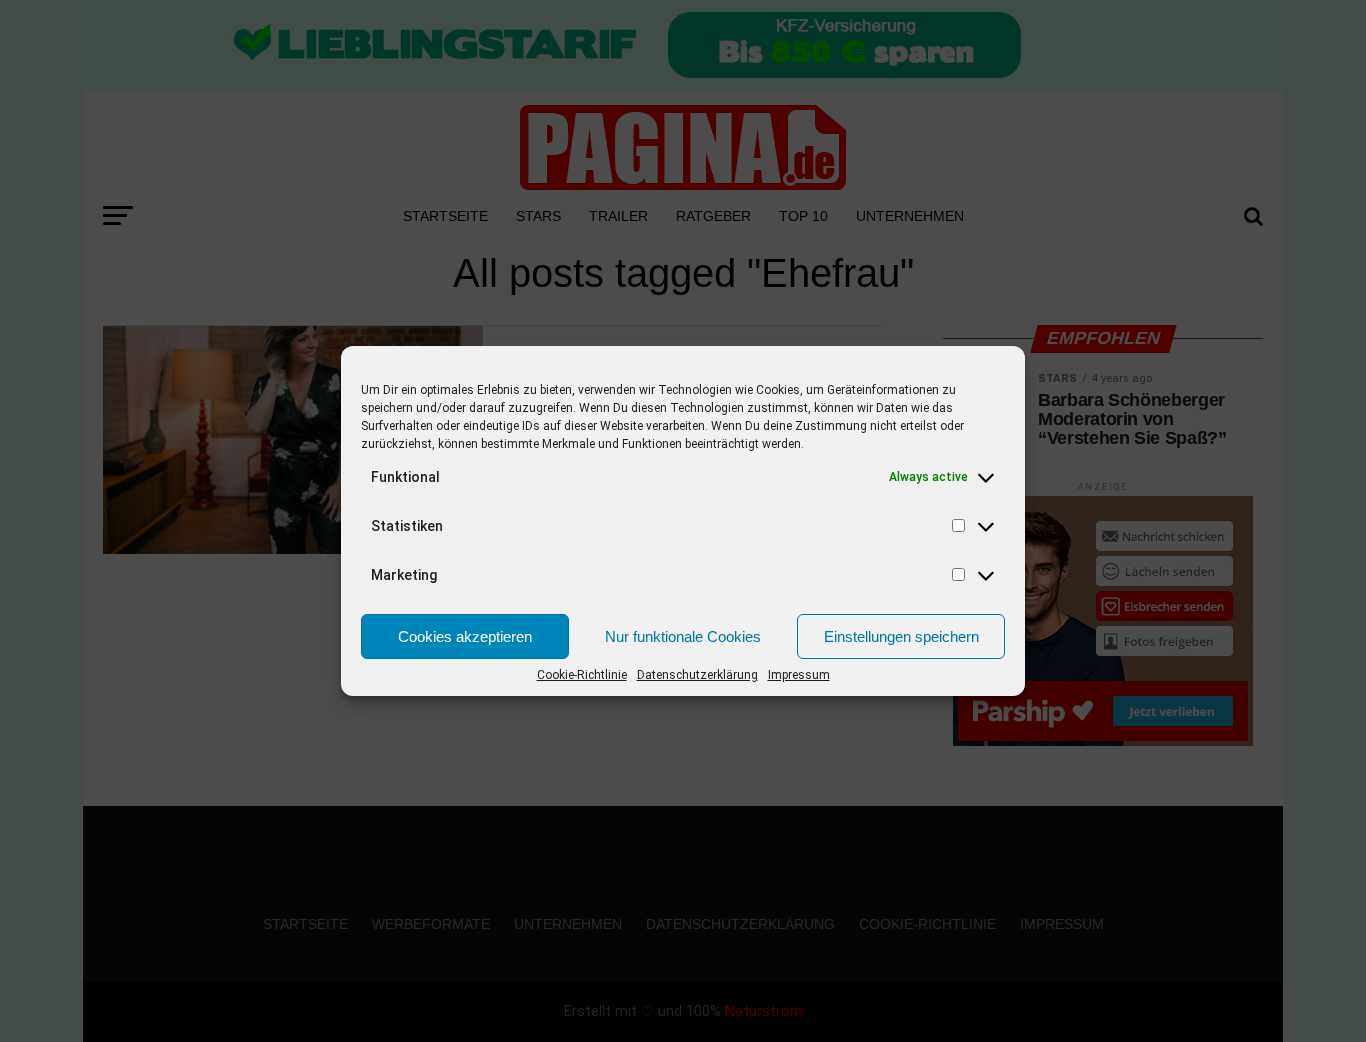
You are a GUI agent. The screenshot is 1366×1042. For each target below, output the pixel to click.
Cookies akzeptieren (465, 636)
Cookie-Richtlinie (582, 675)
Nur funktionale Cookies (683, 636)
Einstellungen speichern (901, 636)
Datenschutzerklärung (697, 675)
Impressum (799, 675)
